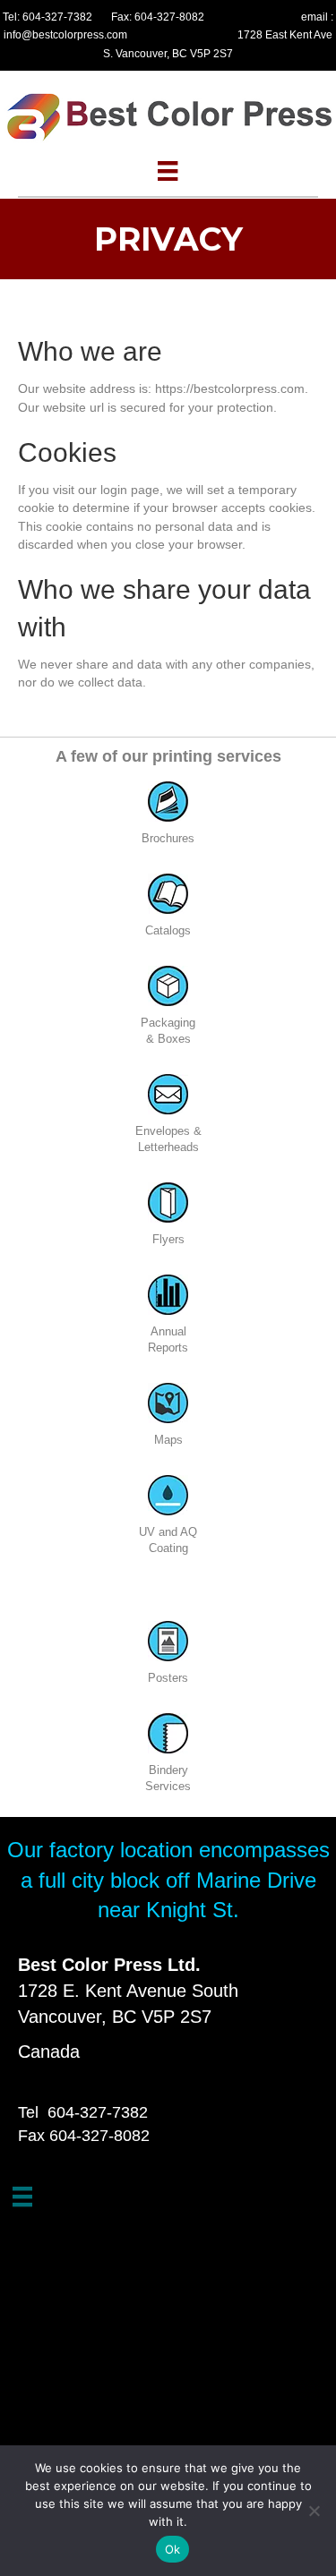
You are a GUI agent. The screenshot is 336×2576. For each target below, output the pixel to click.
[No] (314, 2511)
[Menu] (168, 171)
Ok (173, 2549)
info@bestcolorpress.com (65, 35)
